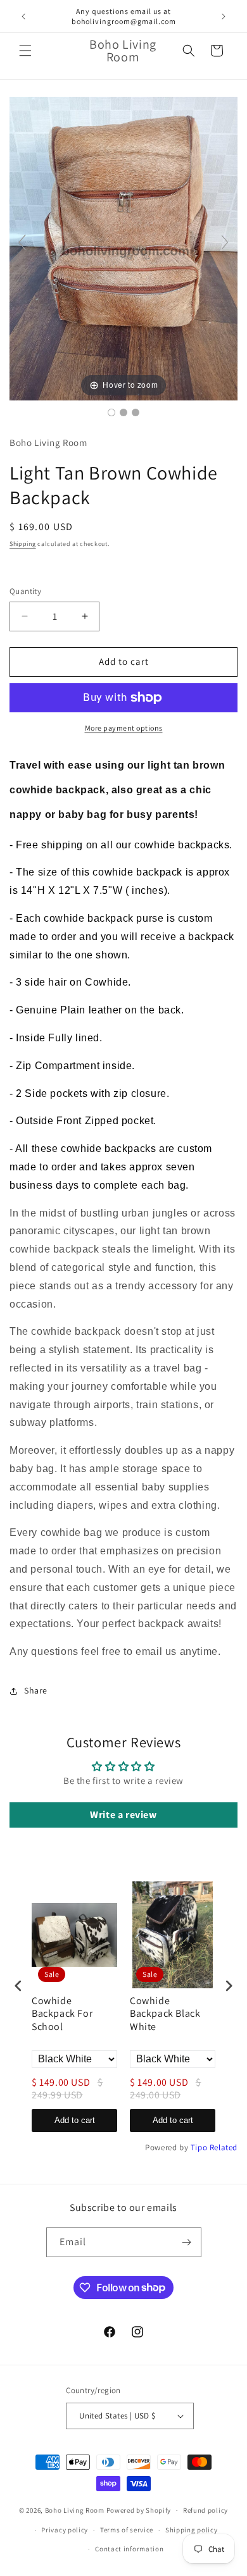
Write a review (123, 1815)
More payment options (124, 728)
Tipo (199, 2147)
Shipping (23, 544)
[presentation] (18, 1985)
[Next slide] (225, 242)
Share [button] (36, 1690)
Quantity (25, 591)
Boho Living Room (75, 2510)
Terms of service (127, 2530)
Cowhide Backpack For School (62, 2014)
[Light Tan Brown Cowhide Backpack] (111, 412)
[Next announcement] (224, 16)
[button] (25, 51)
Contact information (129, 2549)
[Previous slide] (22, 242)
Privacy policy (65, 2530)
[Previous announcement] (23, 16)
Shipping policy (192, 2530)
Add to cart (75, 2120)
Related (224, 2147)
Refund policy (206, 2510)
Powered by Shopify (139, 2510)
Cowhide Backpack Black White (165, 2014)
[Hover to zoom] (123, 248)
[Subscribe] (187, 2242)
